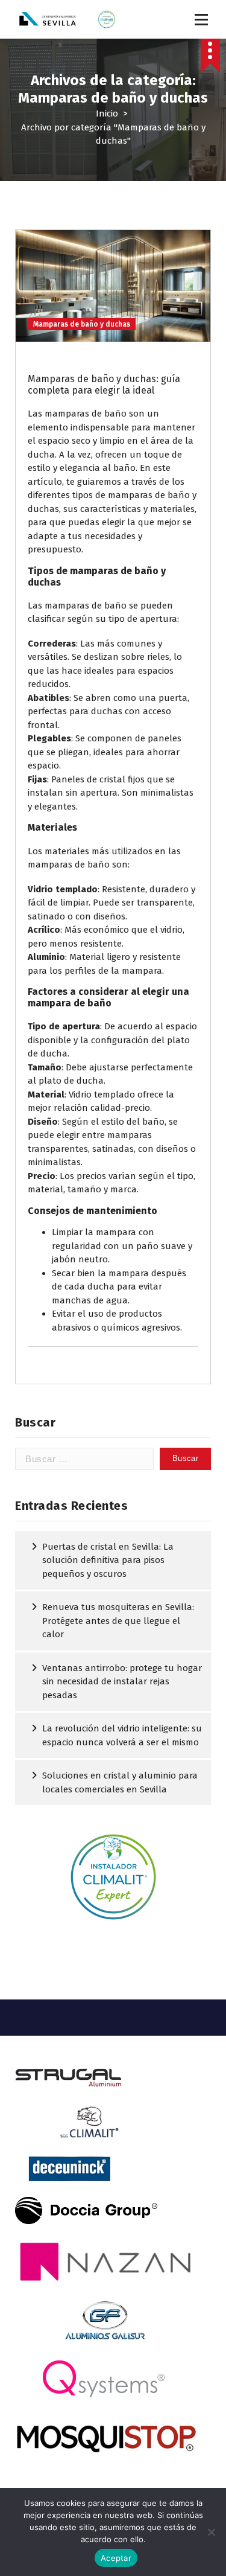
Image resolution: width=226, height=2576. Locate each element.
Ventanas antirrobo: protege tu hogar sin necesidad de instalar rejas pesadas (122, 1682)
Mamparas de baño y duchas (82, 324)
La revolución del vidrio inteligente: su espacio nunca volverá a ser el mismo (122, 1735)
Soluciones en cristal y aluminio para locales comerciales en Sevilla (120, 1782)
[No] (211, 2532)
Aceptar (116, 2558)
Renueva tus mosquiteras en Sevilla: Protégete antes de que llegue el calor (118, 1621)
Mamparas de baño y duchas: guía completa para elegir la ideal (104, 385)
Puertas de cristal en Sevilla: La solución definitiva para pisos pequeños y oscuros (108, 1560)
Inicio (107, 113)
